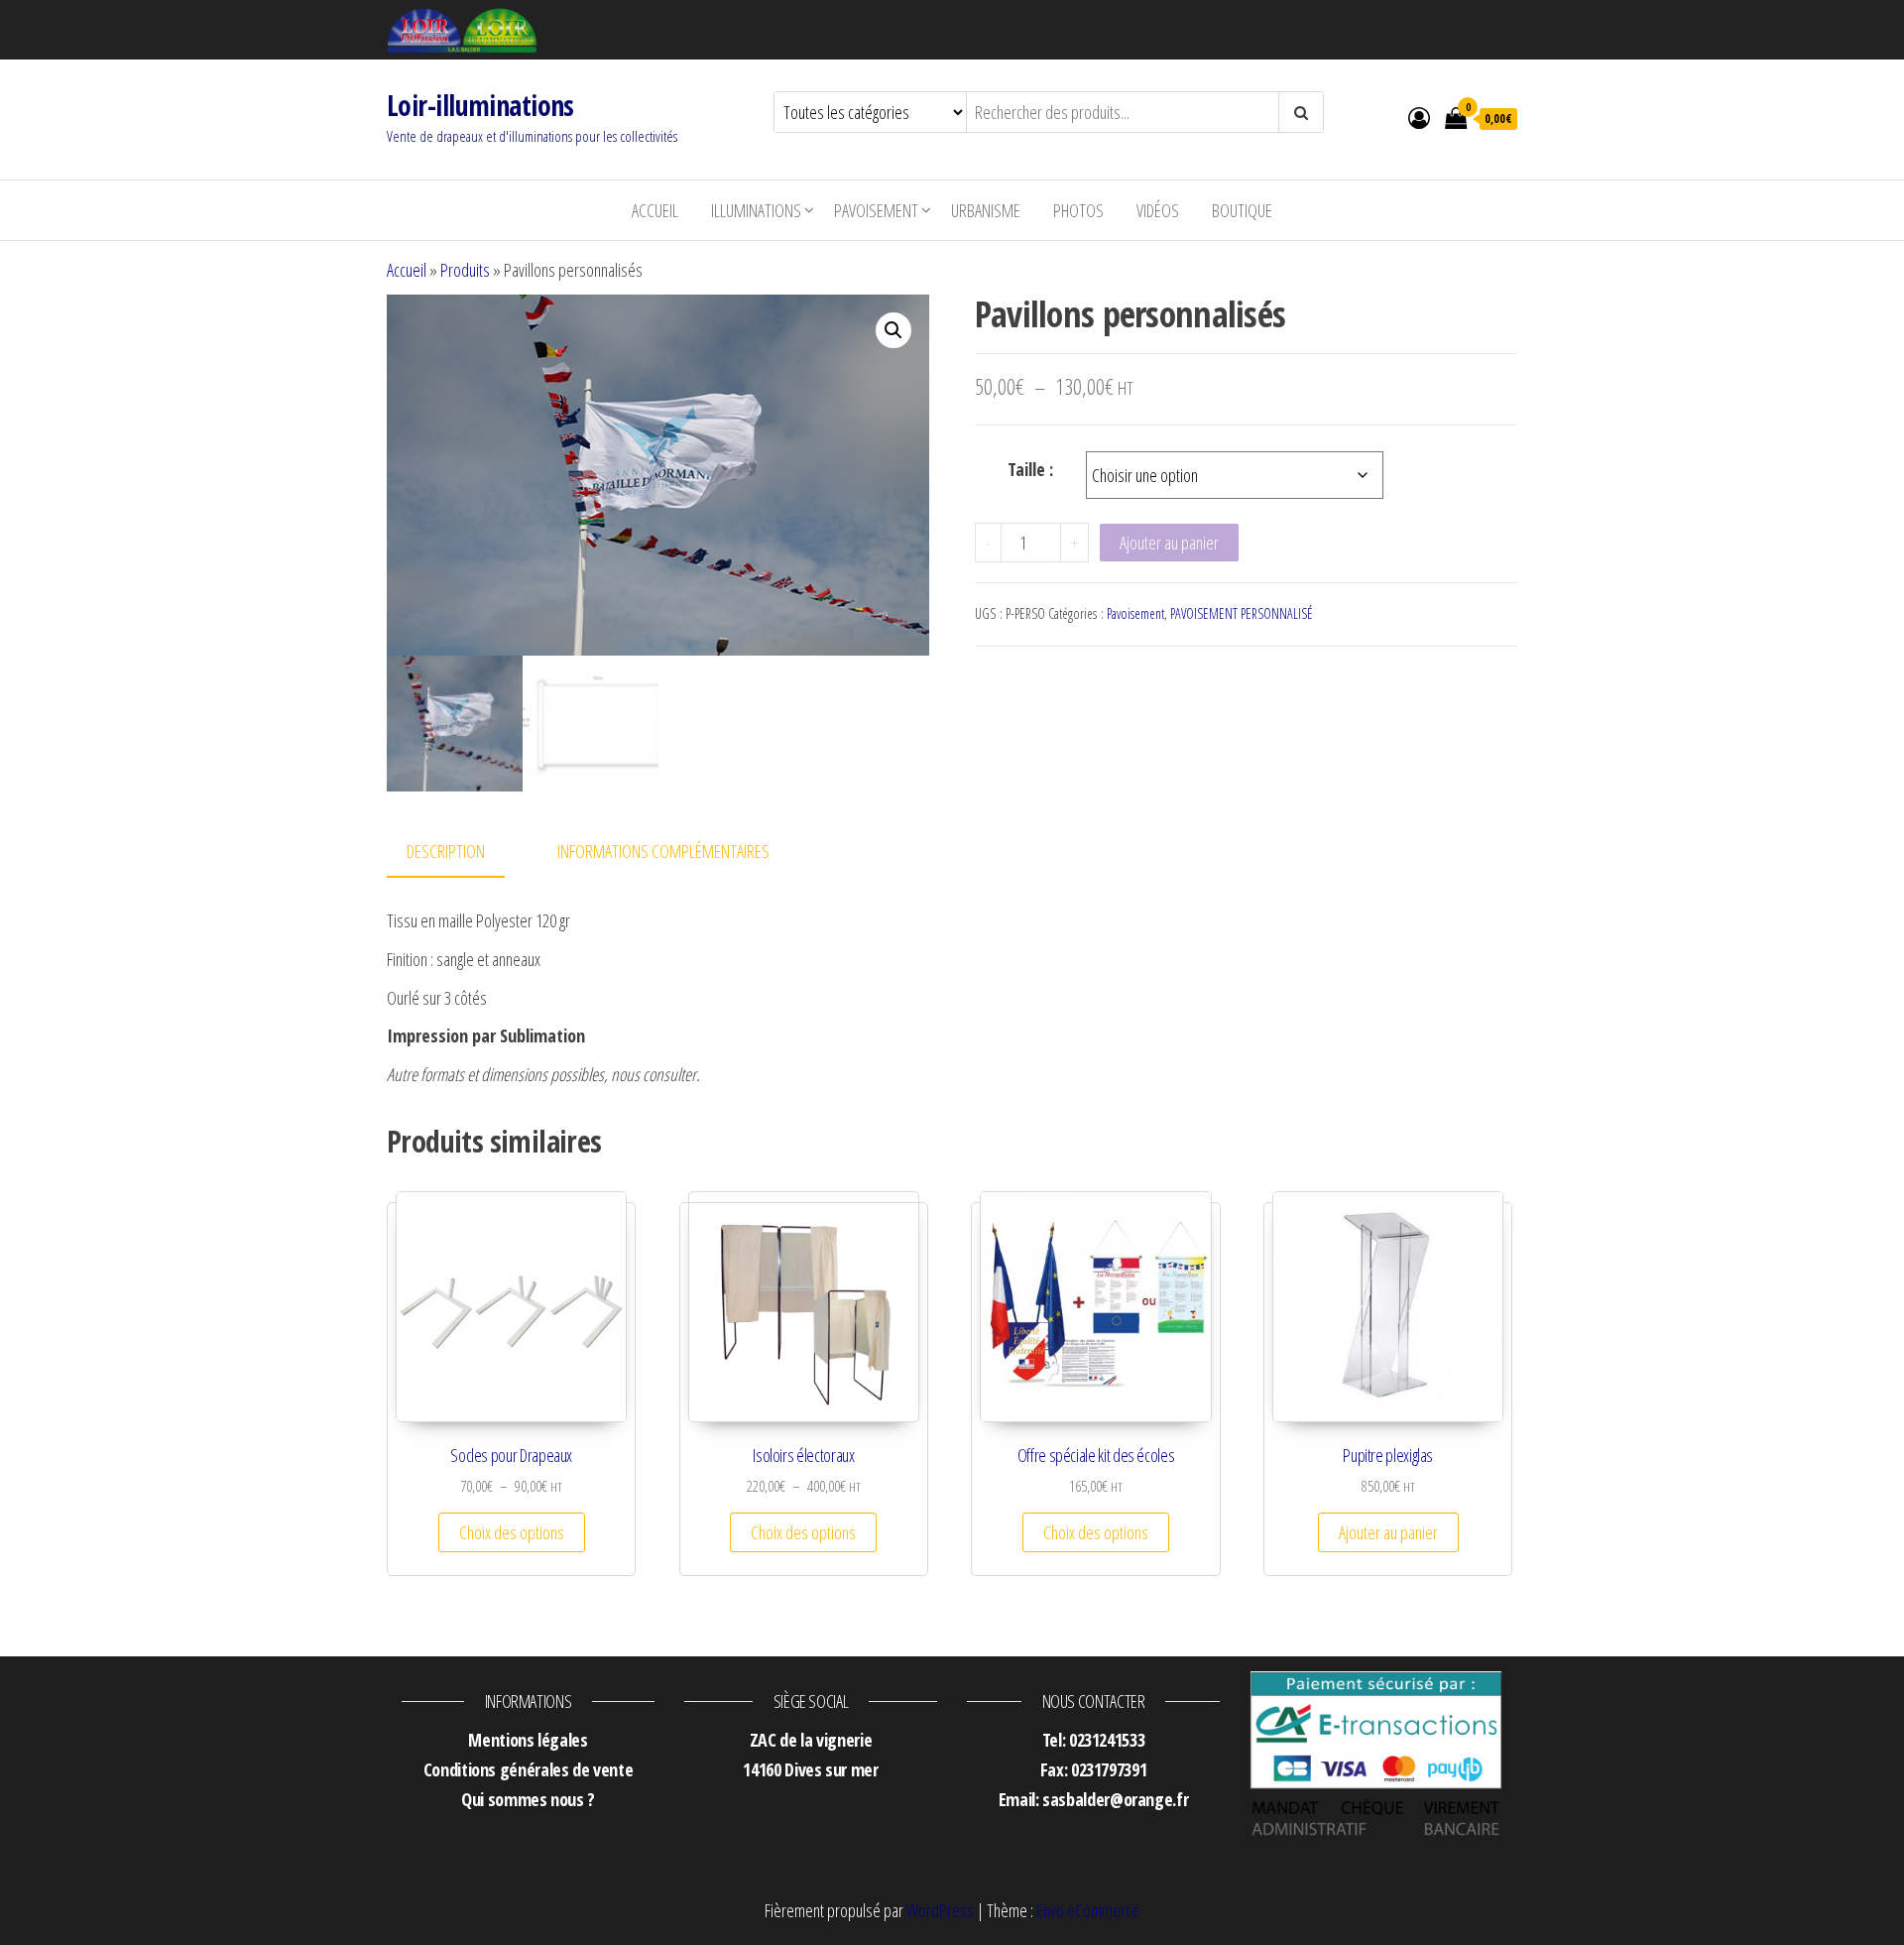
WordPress (940, 1910)
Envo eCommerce (1088, 1910)
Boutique (1242, 210)
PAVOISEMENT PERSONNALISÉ (1242, 613)
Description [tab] (446, 851)
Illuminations (756, 210)
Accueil (655, 210)
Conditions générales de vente (529, 1769)
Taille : (1030, 469)
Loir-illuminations (480, 105)
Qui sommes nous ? (528, 1799)
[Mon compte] (1419, 117)
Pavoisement (876, 210)
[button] (893, 330)
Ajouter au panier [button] (1388, 1532)
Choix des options (512, 1532)
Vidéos (1158, 210)
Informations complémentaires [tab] (663, 851)
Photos (1078, 210)
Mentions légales (528, 1740)
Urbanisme (986, 210)
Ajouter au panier (1169, 543)
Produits (465, 270)
